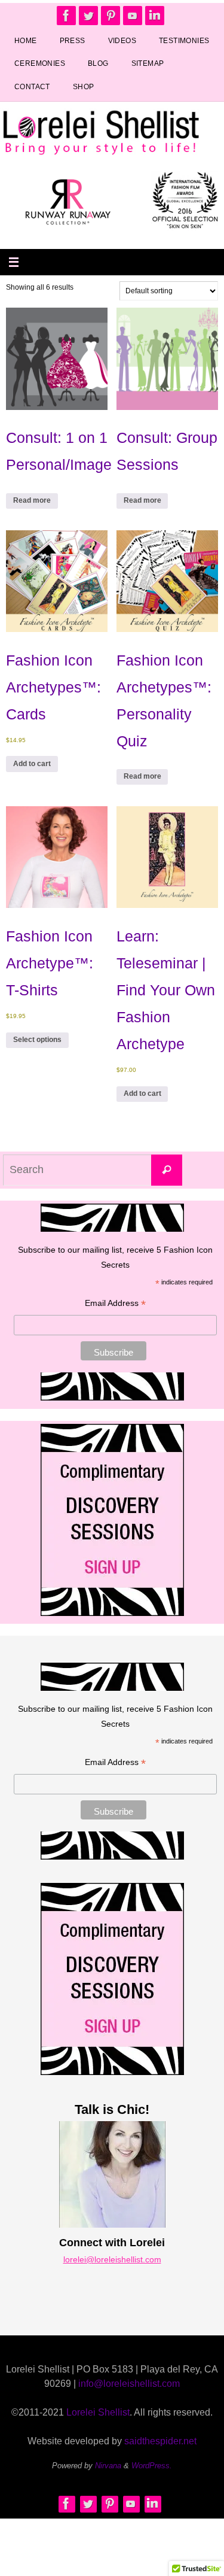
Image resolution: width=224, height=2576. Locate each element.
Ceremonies (40, 63)
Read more (32, 500)
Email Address (115, 1304)
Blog (98, 63)
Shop (84, 87)
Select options (37, 1040)
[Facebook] (66, 16)
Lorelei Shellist (98, 2412)
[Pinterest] (111, 16)
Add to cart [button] (32, 764)
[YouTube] (133, 16)
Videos (122, 41)
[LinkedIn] (155, 16)
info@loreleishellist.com (129, 2384)
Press (73, 41)
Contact (32, 87)
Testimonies (184, 41)
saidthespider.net (160, 2441)
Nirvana (108, 2466)
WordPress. (152, 2466)
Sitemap (148, 63)
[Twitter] (88, 16)
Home (26, 41)
